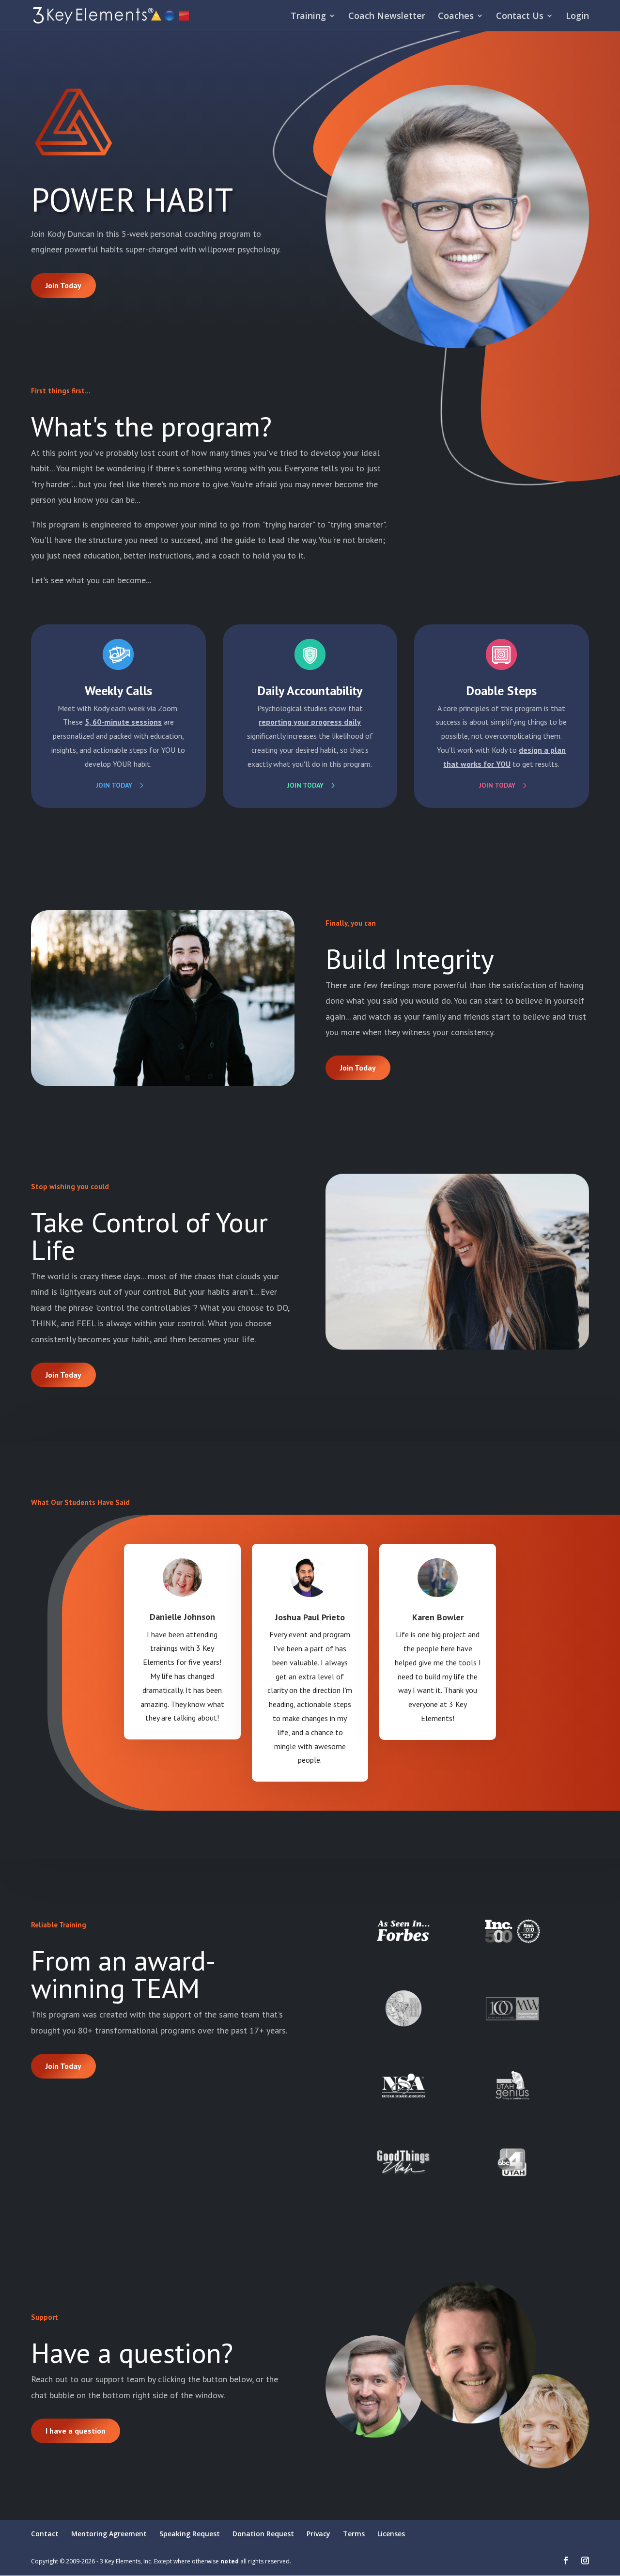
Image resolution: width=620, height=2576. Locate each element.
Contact (45, 2534)
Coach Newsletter (387, 17)
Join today (114, 785)
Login (577, 17)
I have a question (76, 2431)
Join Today (63, 285)
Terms (354, 2534)
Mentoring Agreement (109, 2534)
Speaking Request (190, 2534)
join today (305, 785)
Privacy (318, 2534)
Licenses (391, 2534)
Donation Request (263, 2534)
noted (230, 2561)
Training (308, 17)
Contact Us (520, 17)
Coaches (456, 17)
